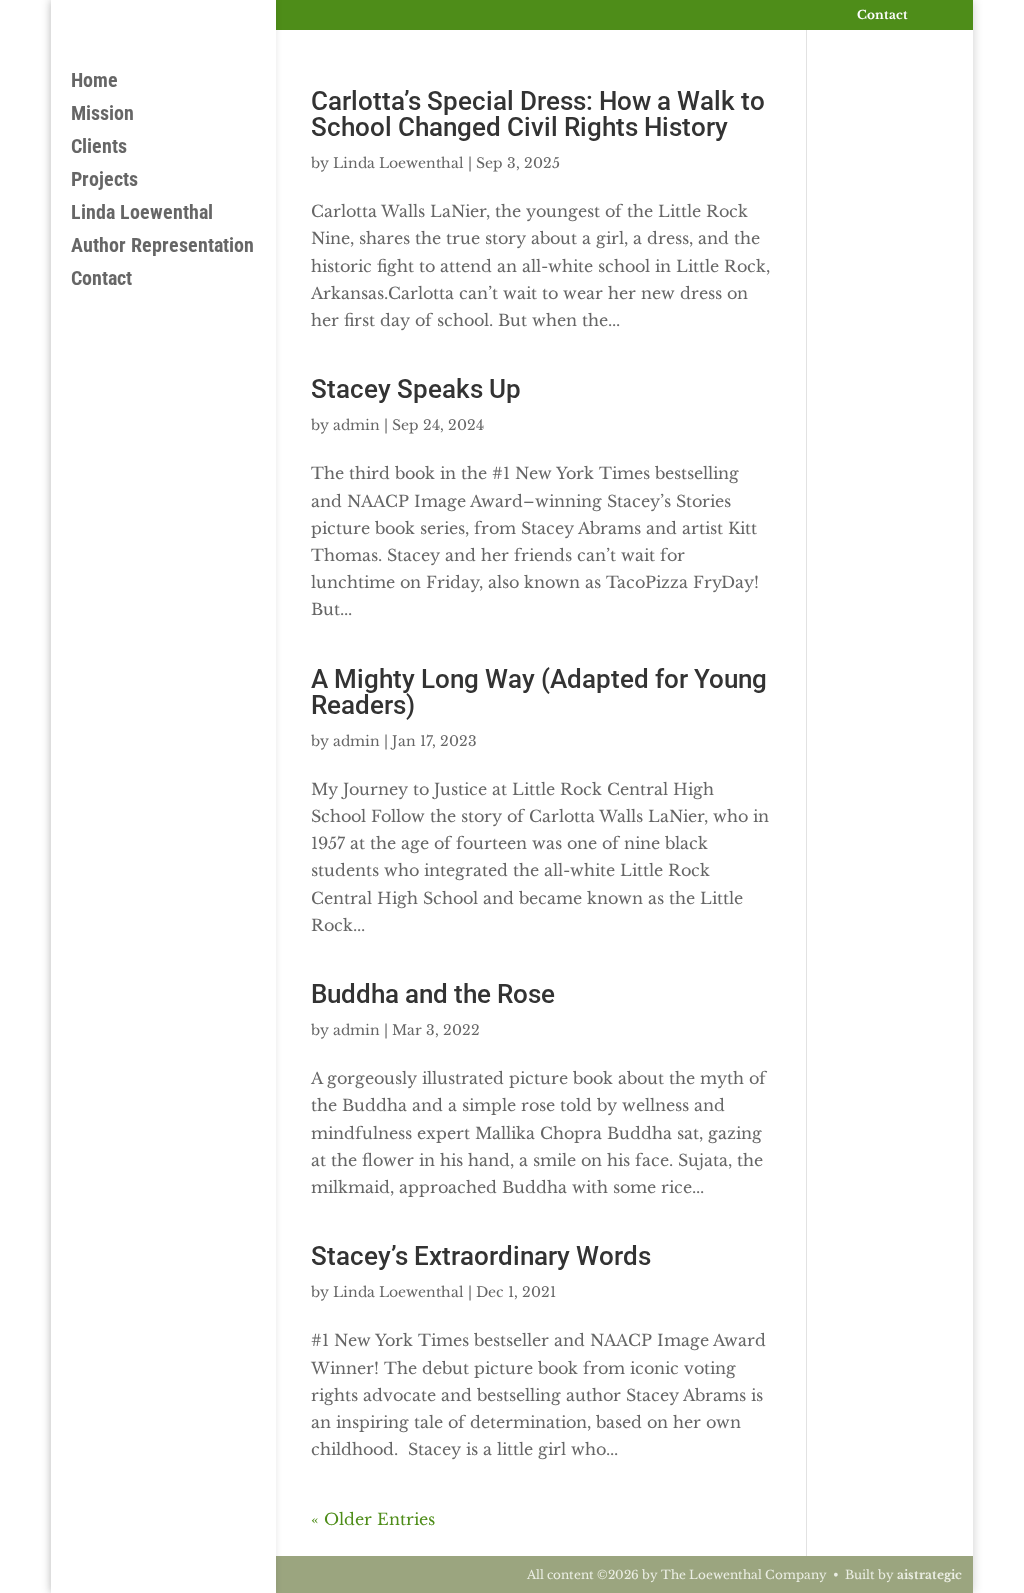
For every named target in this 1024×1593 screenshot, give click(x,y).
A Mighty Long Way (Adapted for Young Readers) (539, 692)
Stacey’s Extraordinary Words (481, 1256)
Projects (104, 181)
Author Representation (162, 247)
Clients (99, 148)
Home (94, 82)
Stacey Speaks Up (416, 389)
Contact (882, 15)
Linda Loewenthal (142, 214)
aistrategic (929, 1574)
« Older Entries (373, 1519)
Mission (102, 115)
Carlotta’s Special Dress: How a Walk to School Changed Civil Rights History (538, 114)
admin (356, 425)
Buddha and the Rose (433, 994)
